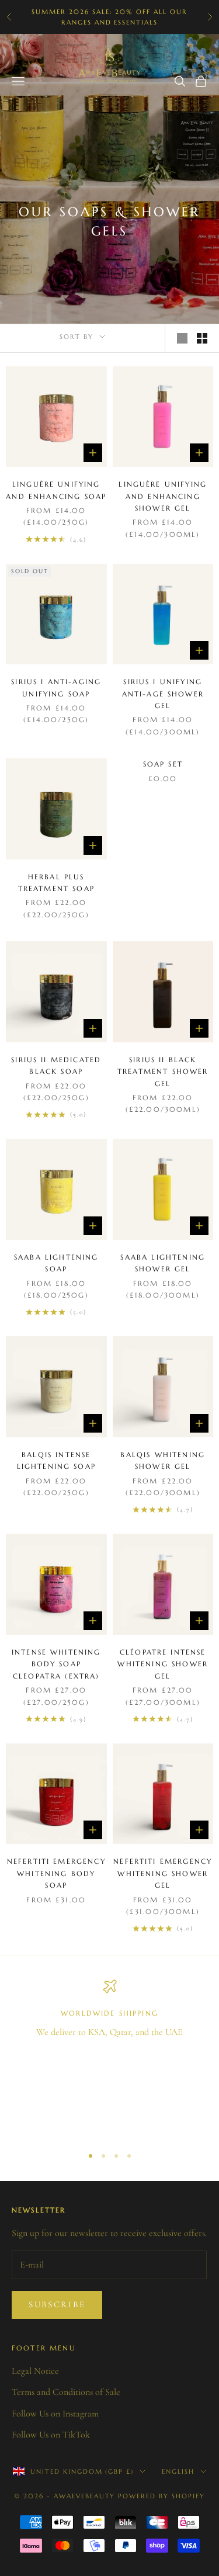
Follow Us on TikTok (51, 2435)
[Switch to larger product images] (182, 338)
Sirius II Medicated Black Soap (56, 1065)
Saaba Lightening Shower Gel (163, 1263)
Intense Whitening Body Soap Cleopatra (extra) (56, 1664)
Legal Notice (35, 2371)
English (178, 2471)
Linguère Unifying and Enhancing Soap (56, 490)
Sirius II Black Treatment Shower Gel (163, 1072)
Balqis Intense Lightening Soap (56, 1460)
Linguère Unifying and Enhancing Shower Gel (163, 496)
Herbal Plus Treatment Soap (56, 883)
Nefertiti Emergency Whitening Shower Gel (163, 1873)
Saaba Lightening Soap (56, 1263)
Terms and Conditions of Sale (66, 2392)
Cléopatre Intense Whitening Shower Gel (163, 1664)
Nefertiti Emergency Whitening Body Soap (56, 1873)
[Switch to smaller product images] (202, 338)
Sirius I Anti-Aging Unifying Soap (56, 687)
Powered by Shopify (161, 2496)
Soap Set (163, 764)
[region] (109, 2057)
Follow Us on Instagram (55, 2414)
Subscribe (57, 2304)
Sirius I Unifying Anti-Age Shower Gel (163, 694)
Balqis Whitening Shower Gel (163, 1460)
